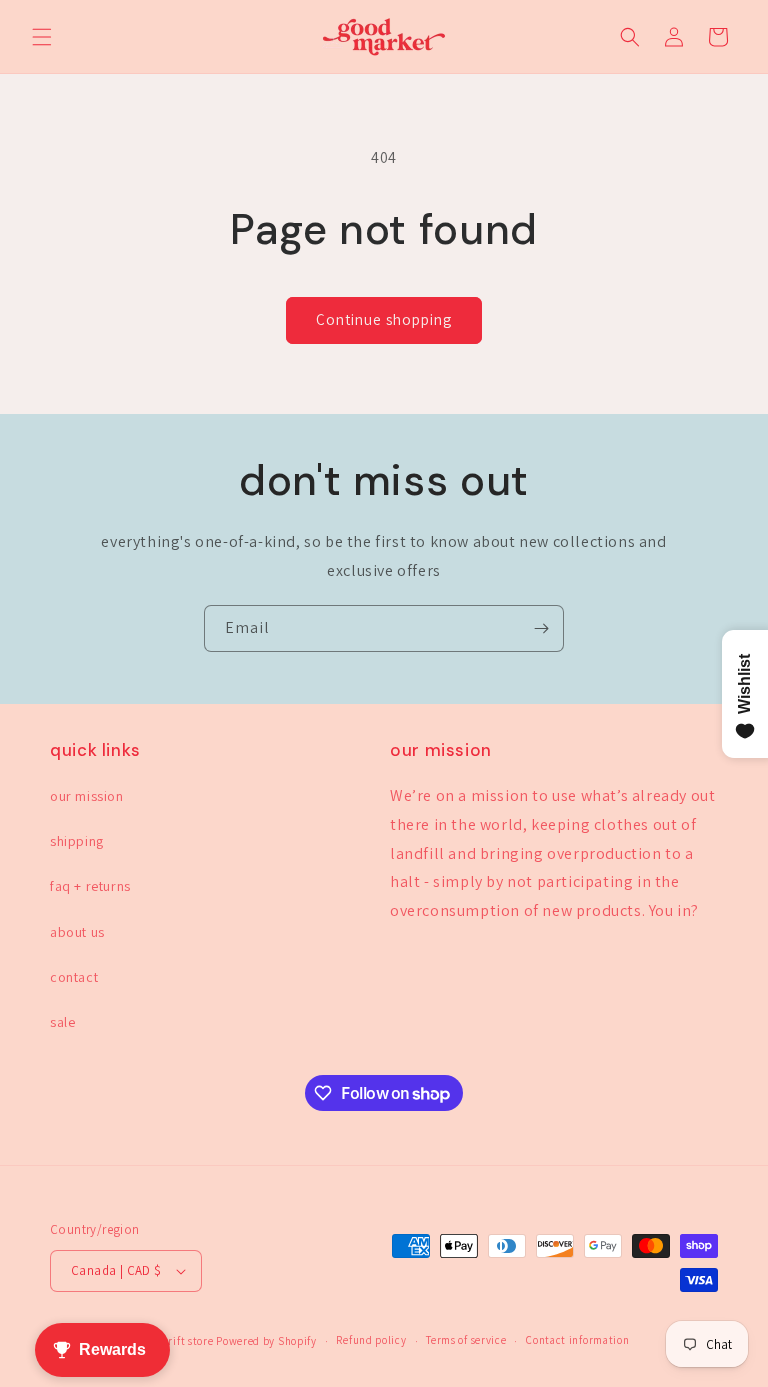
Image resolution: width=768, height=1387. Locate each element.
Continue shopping (384, 319)
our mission (87, 796)
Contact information (577, 1340)
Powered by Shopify (266, 1341)
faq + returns (90, 886)
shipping (77, 841)
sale (62, 1022)
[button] (42, 37)
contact (74, 977)
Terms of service (466, 1340)
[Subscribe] (541, 628)
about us (77, 932)
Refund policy (371, 1340)
